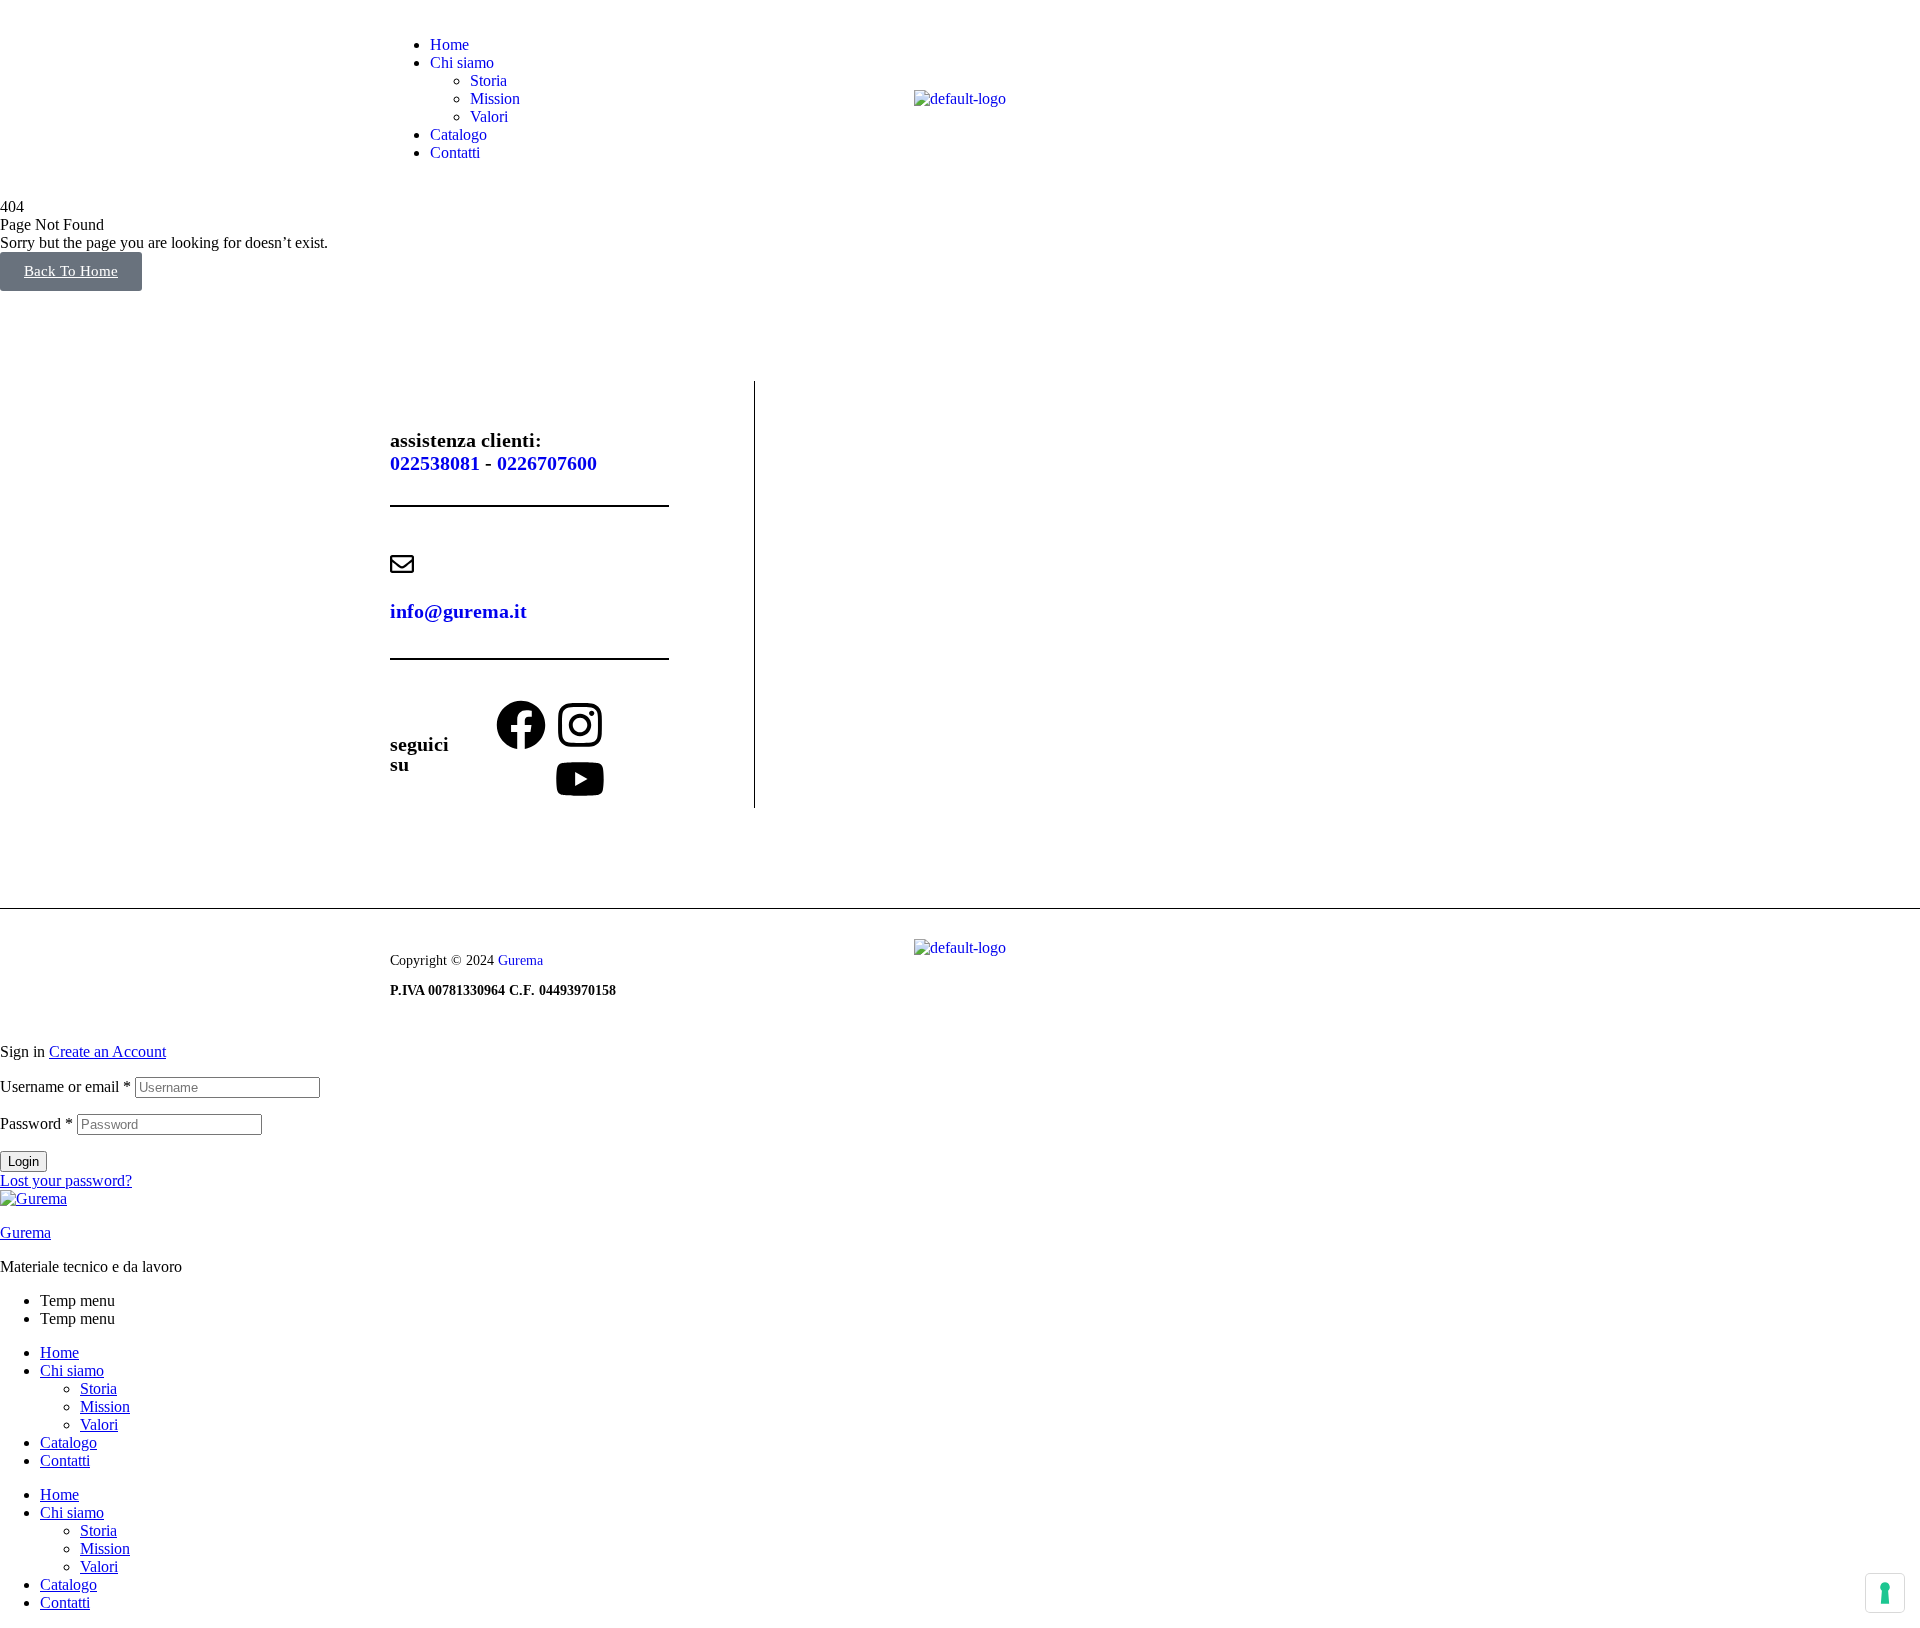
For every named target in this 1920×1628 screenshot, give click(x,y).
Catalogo (68, 1442)
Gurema (520, 960)
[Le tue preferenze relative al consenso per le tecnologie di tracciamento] (1885, 1593)
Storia (98, 1388)
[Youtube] (580, 779)
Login (23, 1161)
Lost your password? (66, 1180)
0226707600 (547, 463)
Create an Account (107, 1051)
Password (36, 1123)
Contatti (65, 1460)
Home (59, 1352)
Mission (105, 1406)
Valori (99, 1424)
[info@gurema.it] (402, 564)
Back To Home (71, 271)
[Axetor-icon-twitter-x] (639, 725)
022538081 (435, 463)
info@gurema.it (458, 611)
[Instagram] (580, 725)
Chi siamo (72, 1370)
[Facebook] (521, 725)
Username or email (65, 1086)
